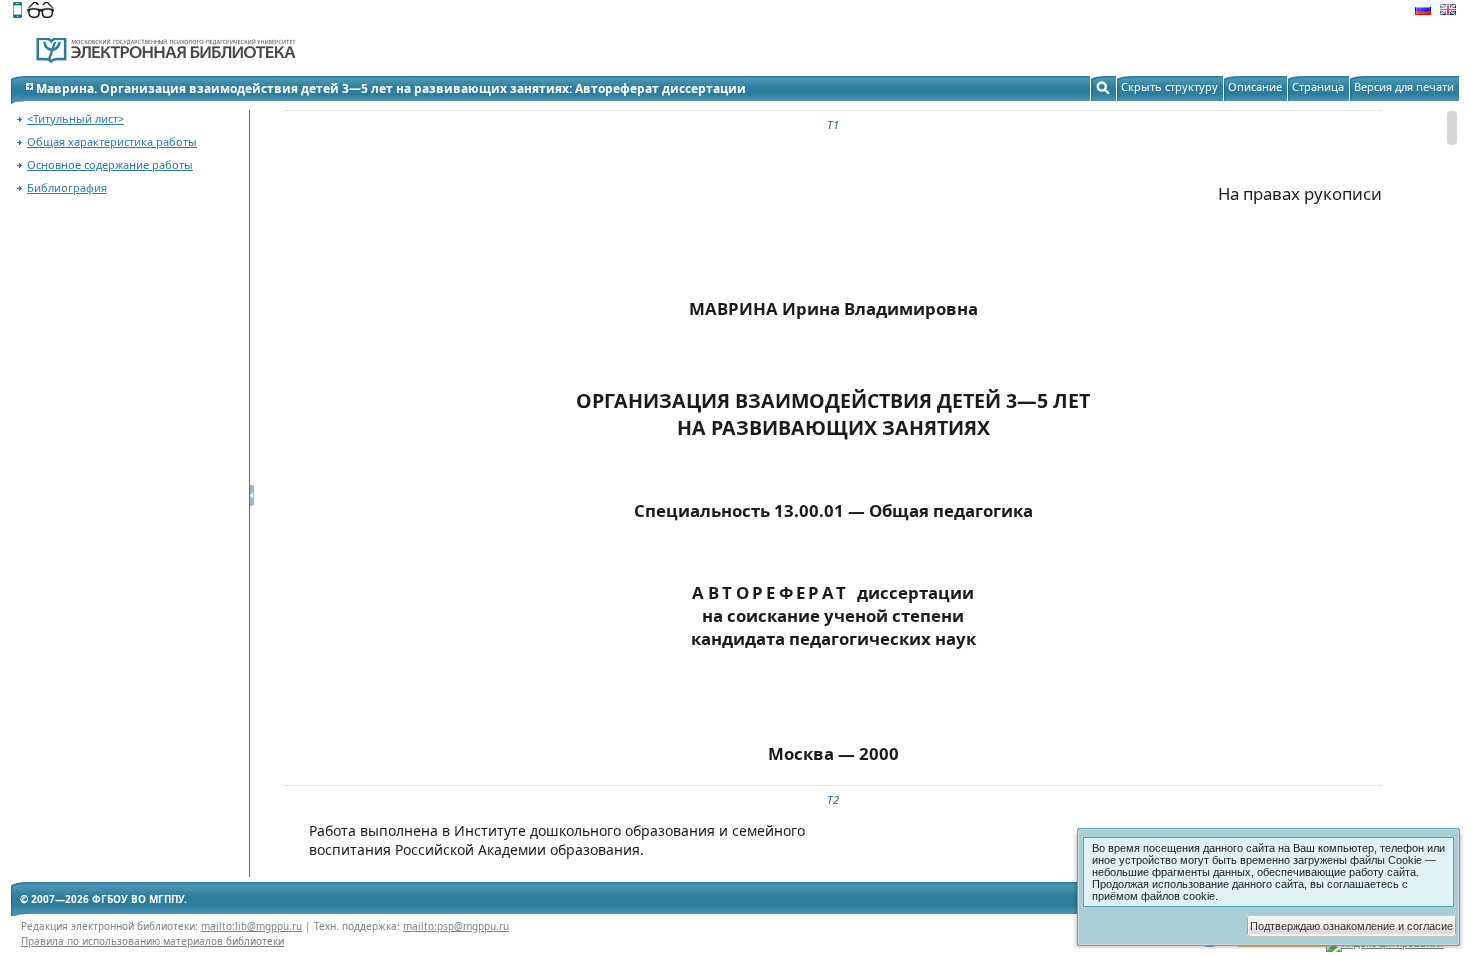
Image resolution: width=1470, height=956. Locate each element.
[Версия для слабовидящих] (40, 12)
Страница (1318, 86)
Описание (1255, 86)
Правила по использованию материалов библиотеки (152, 941)
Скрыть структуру (1169, 86)
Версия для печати (1404, 86)
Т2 (833, 799)
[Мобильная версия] (17, 12)
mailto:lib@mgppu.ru (251, 926)
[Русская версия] (1423, 12)
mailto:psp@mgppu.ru (456, 926)
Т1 (833, 124)
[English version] (1448, 12)
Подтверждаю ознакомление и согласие (1351, 926)
